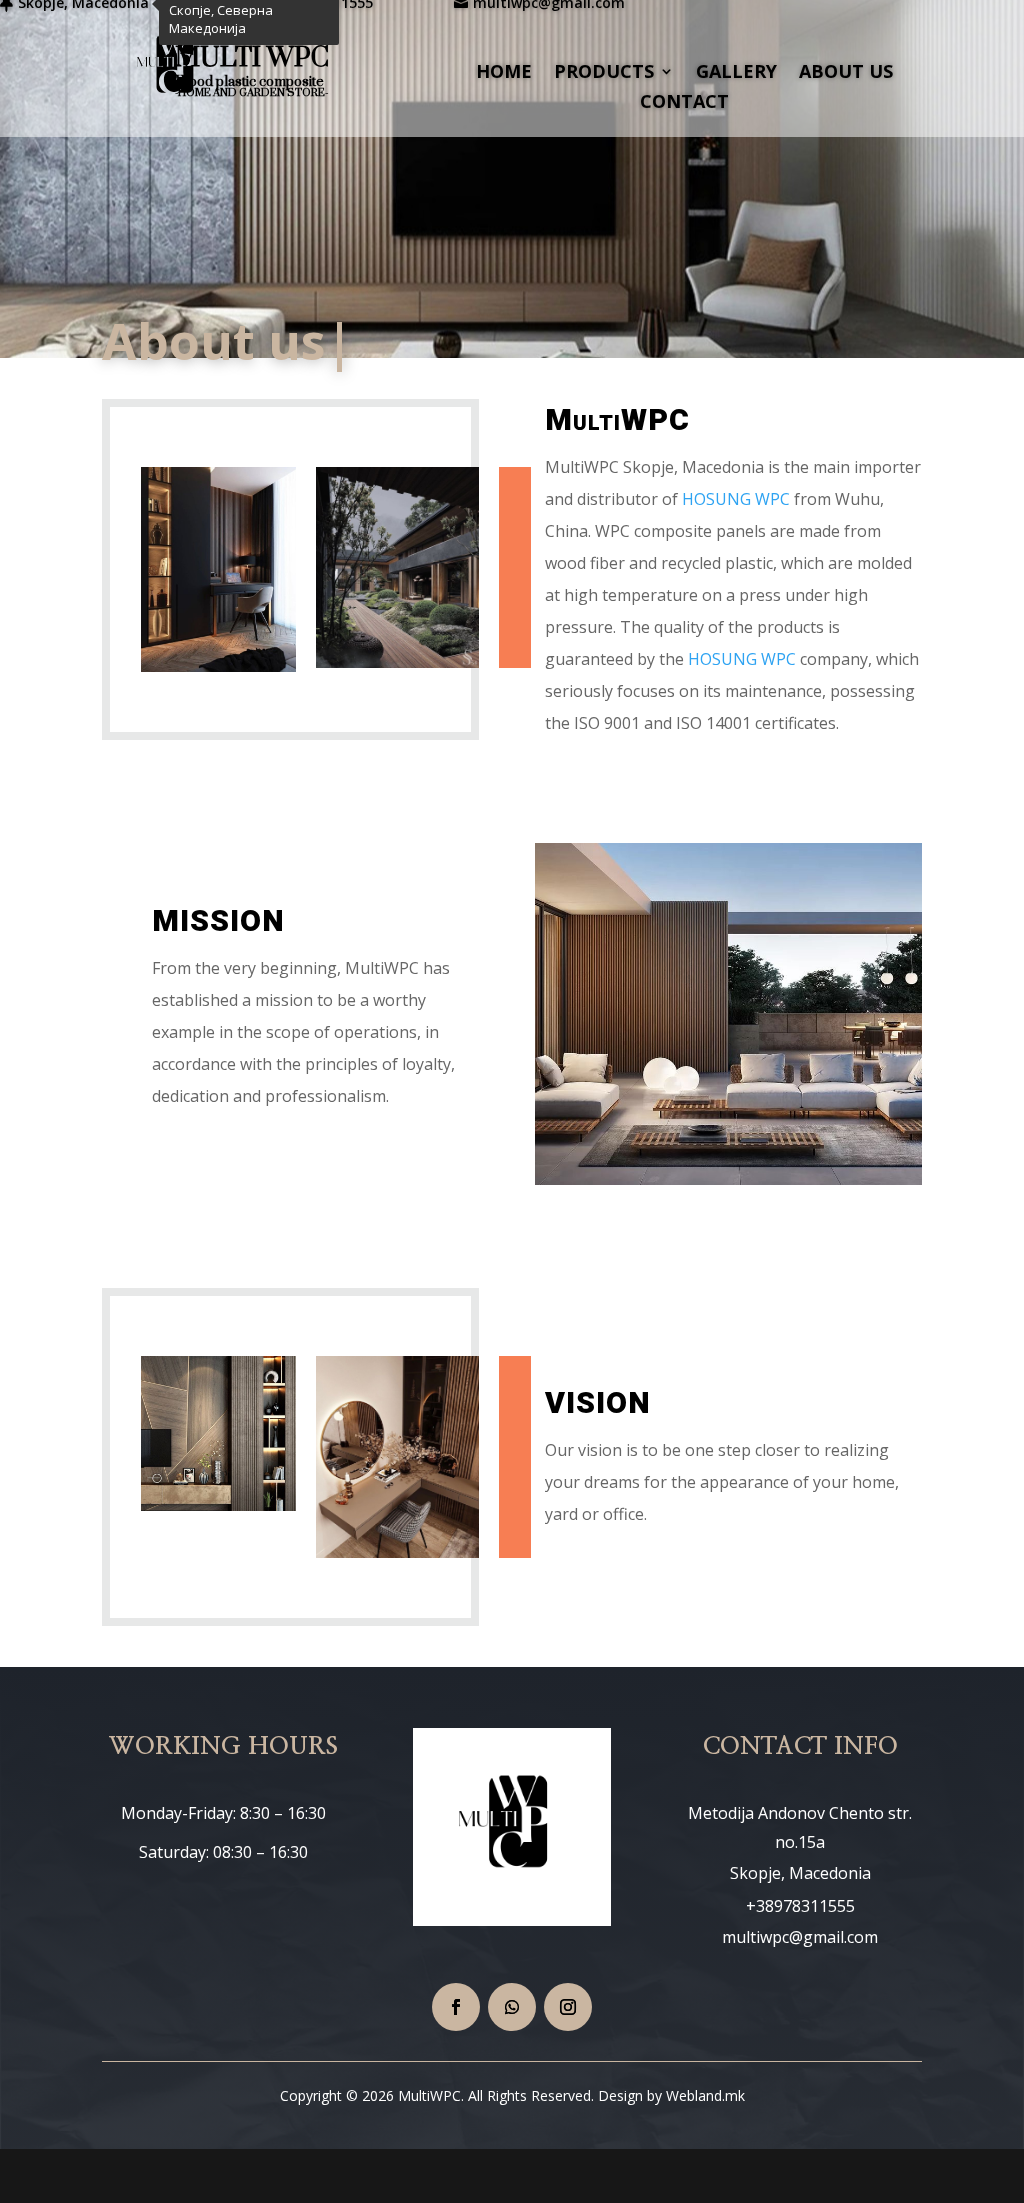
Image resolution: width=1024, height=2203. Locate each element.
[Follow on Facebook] (456, 2007)
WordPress (441, 2175)
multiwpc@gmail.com (800, 1937)
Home (504, 73)
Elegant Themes (245, 2175)
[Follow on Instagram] (568, 2007)
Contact (684, 103)
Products (604, 73)
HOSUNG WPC (736, 498)
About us (846, 73)
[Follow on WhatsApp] (512, 2007)
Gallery (736, 73)
